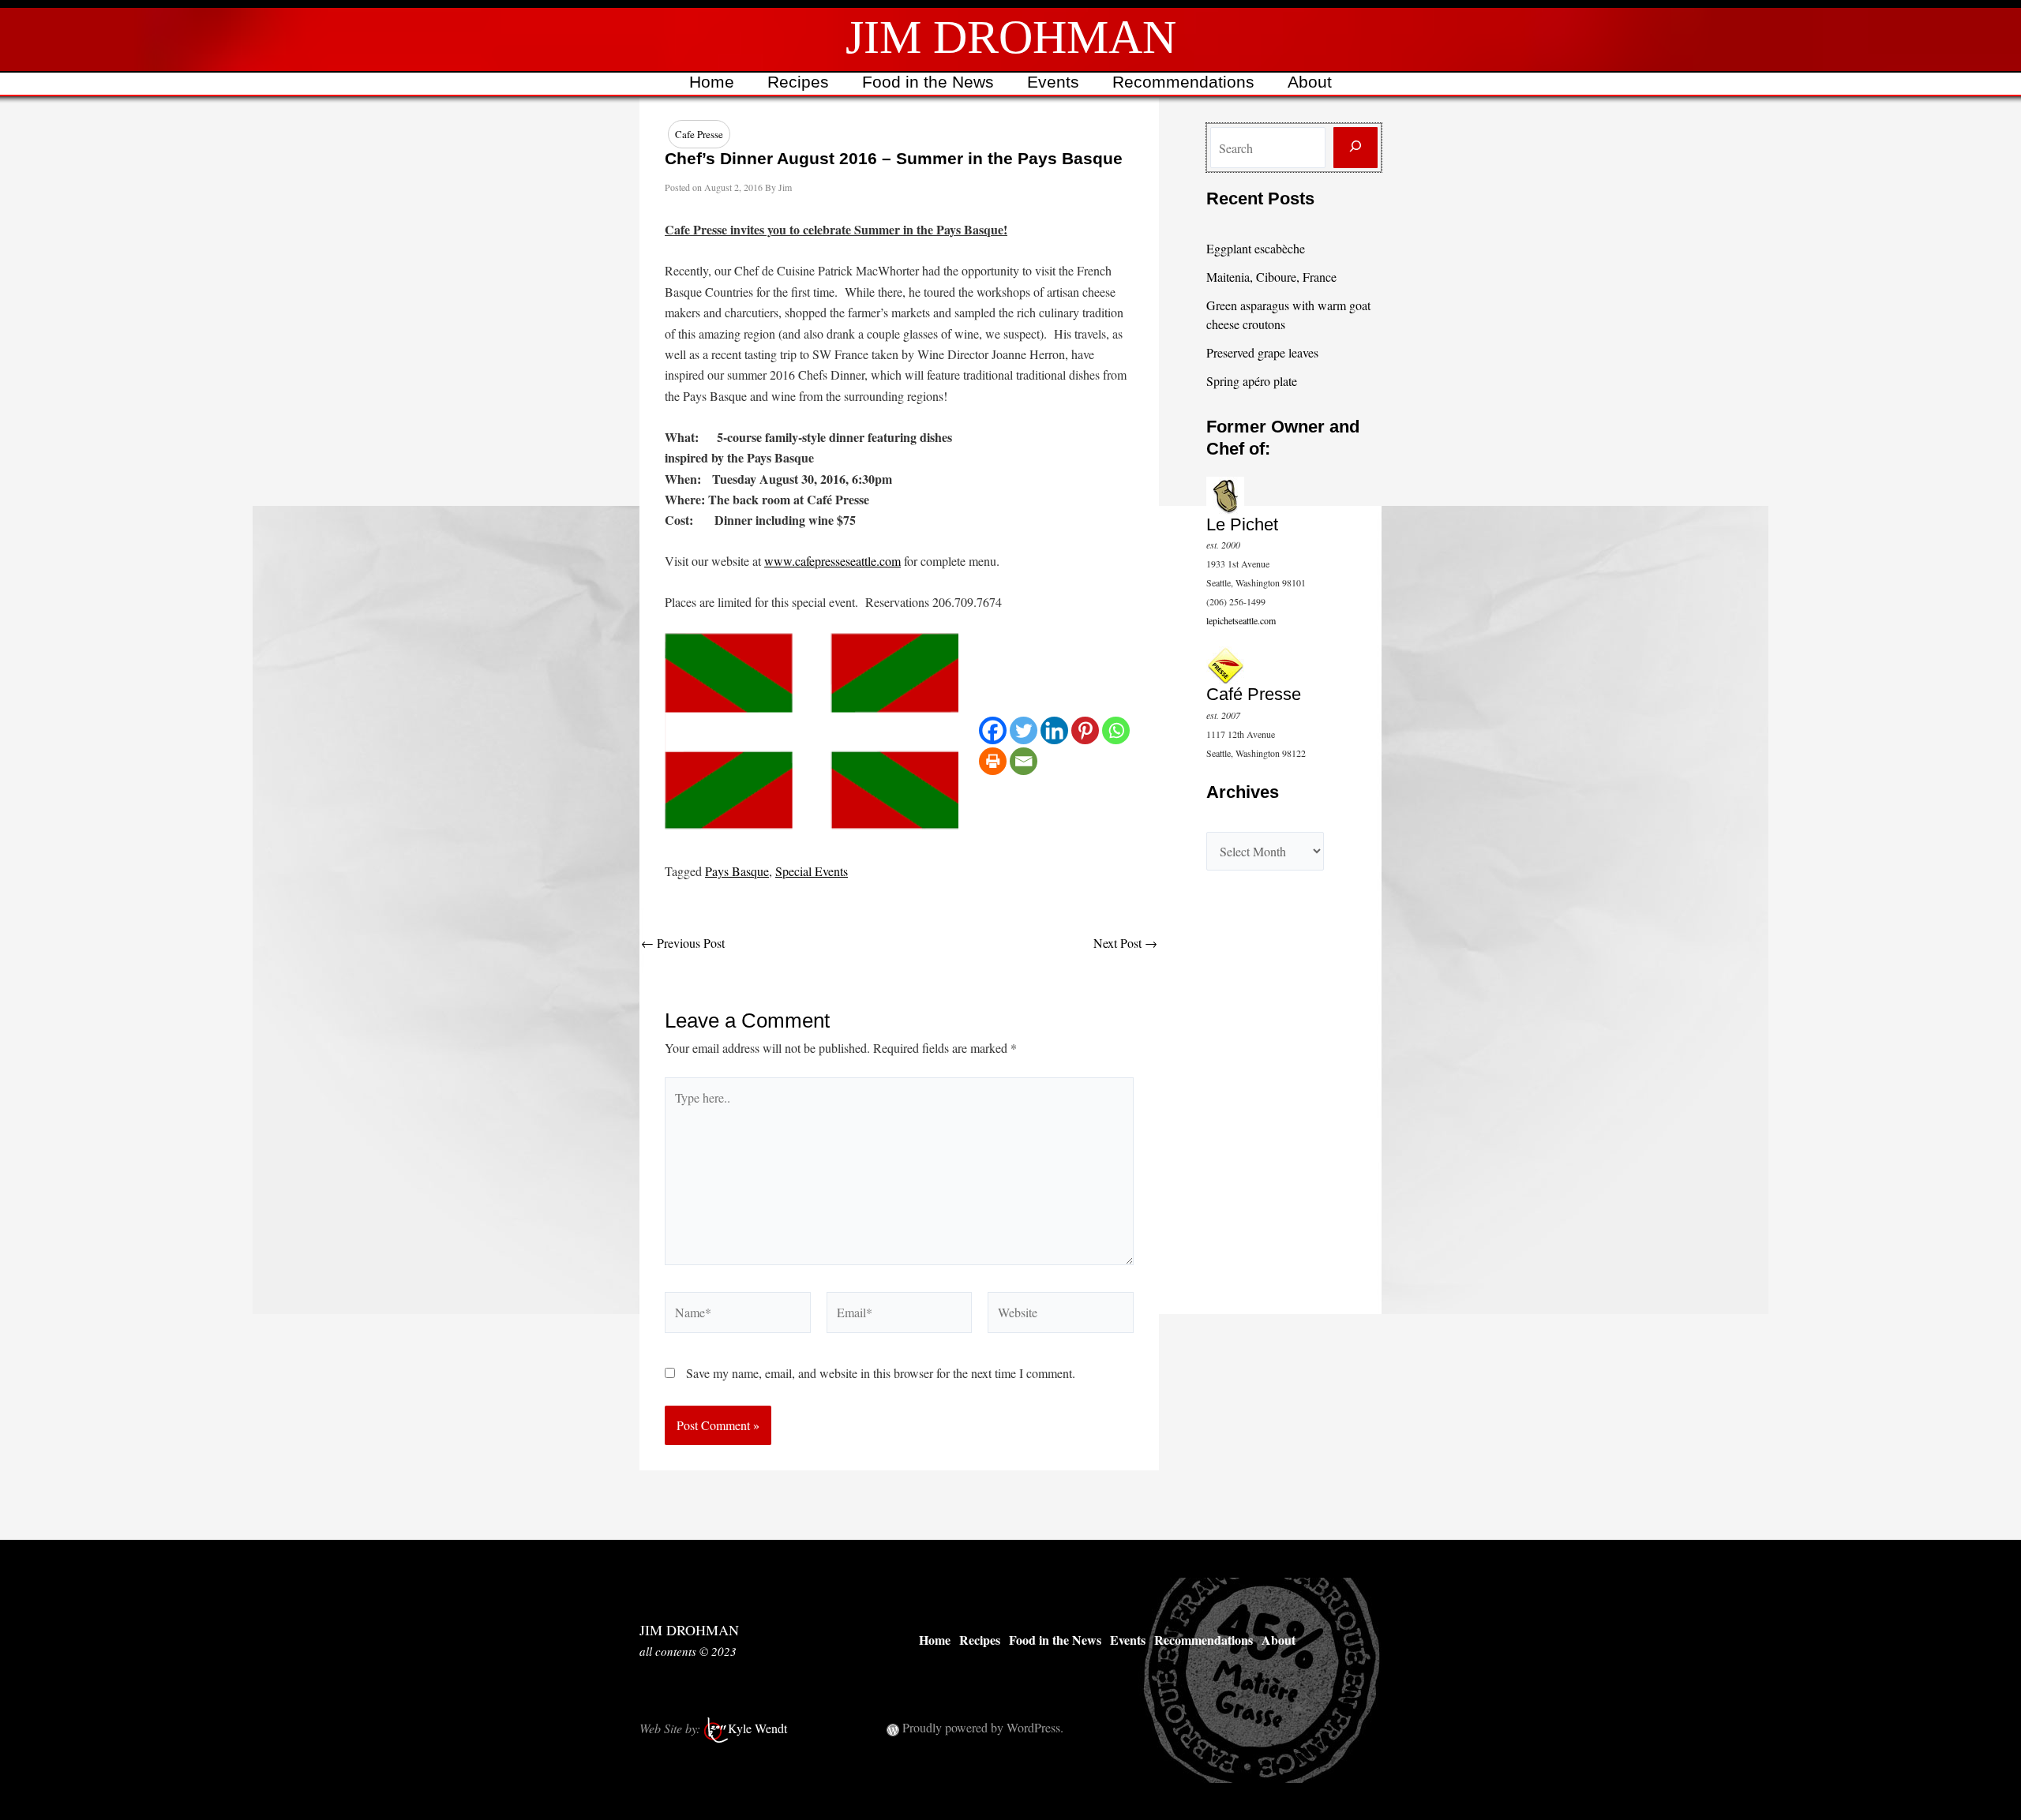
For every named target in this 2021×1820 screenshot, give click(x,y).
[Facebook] (993, 730)
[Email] (1024, 761)
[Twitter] (1024, 730)
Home (712, 82)
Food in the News (928, 82)
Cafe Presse (699, 134)
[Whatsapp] (1116, 730)
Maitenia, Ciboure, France (1271, 277)
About (1310, 82)
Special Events (812, 871)
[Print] (993, 761)
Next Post (1125, 943)
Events (1053, 82)
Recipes (798, 82)
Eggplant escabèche (1256, 248)
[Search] (1355, 148)
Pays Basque (737, 871)
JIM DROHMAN (1011, 37)
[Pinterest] (1085, 730)
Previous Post (683, 943)
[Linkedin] (1054, 730)
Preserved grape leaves (1262, 352)
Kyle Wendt (757, 1728)
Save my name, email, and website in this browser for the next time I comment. (881, 1373)
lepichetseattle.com (1241, 620)
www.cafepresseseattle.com (832, 561)
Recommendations (1183, 82)
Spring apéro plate (1252, 381)
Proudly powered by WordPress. (983, 1727)
